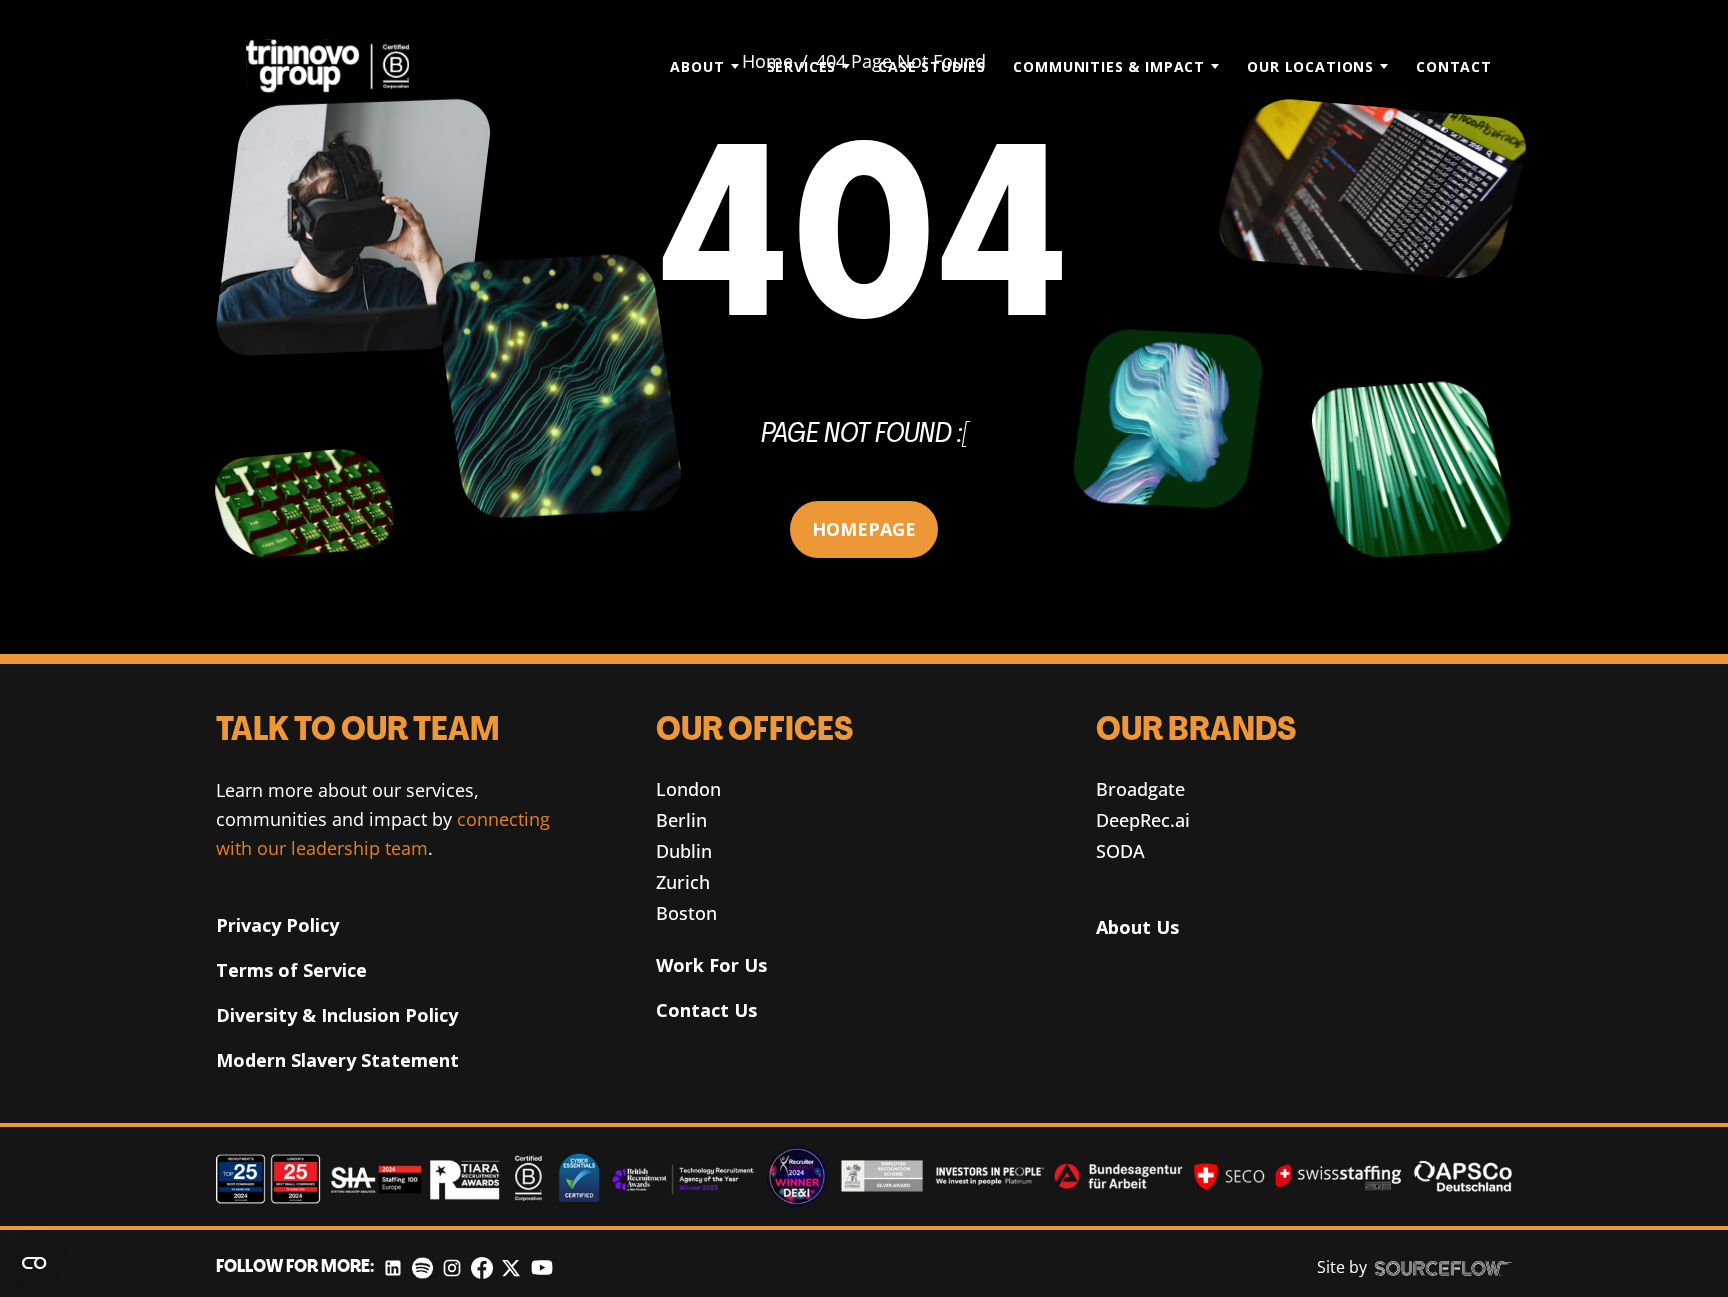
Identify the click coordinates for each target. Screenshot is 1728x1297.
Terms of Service (291, 970)
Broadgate (1140, 789)
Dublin (684, 851)
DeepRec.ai (1143, 820)
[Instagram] (452, 1267)
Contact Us (706, 1010)
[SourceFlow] (1443, 1268)
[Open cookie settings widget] (34, 1263)
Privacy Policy (277, 925)
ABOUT (697, 66)
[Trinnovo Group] (338, 66)
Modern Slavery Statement (337, 1060)
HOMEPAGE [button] (864, 529)
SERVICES (802, 66)
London (688, 789)
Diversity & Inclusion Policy (337, 1015)
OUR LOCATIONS (1310, 66)
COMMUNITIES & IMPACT (1109, 66)
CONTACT (1454, 66)
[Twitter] (511, 1267)
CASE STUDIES (931, 66)
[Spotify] (422, 1267)
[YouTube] (542, 1267)
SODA (1120, 851)
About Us (1137, 927)
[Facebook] (482, 1267)
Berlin (681, 820)
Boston (686, 913)
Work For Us (711, 965)
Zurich (683, 882)
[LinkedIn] (393, 1267)
